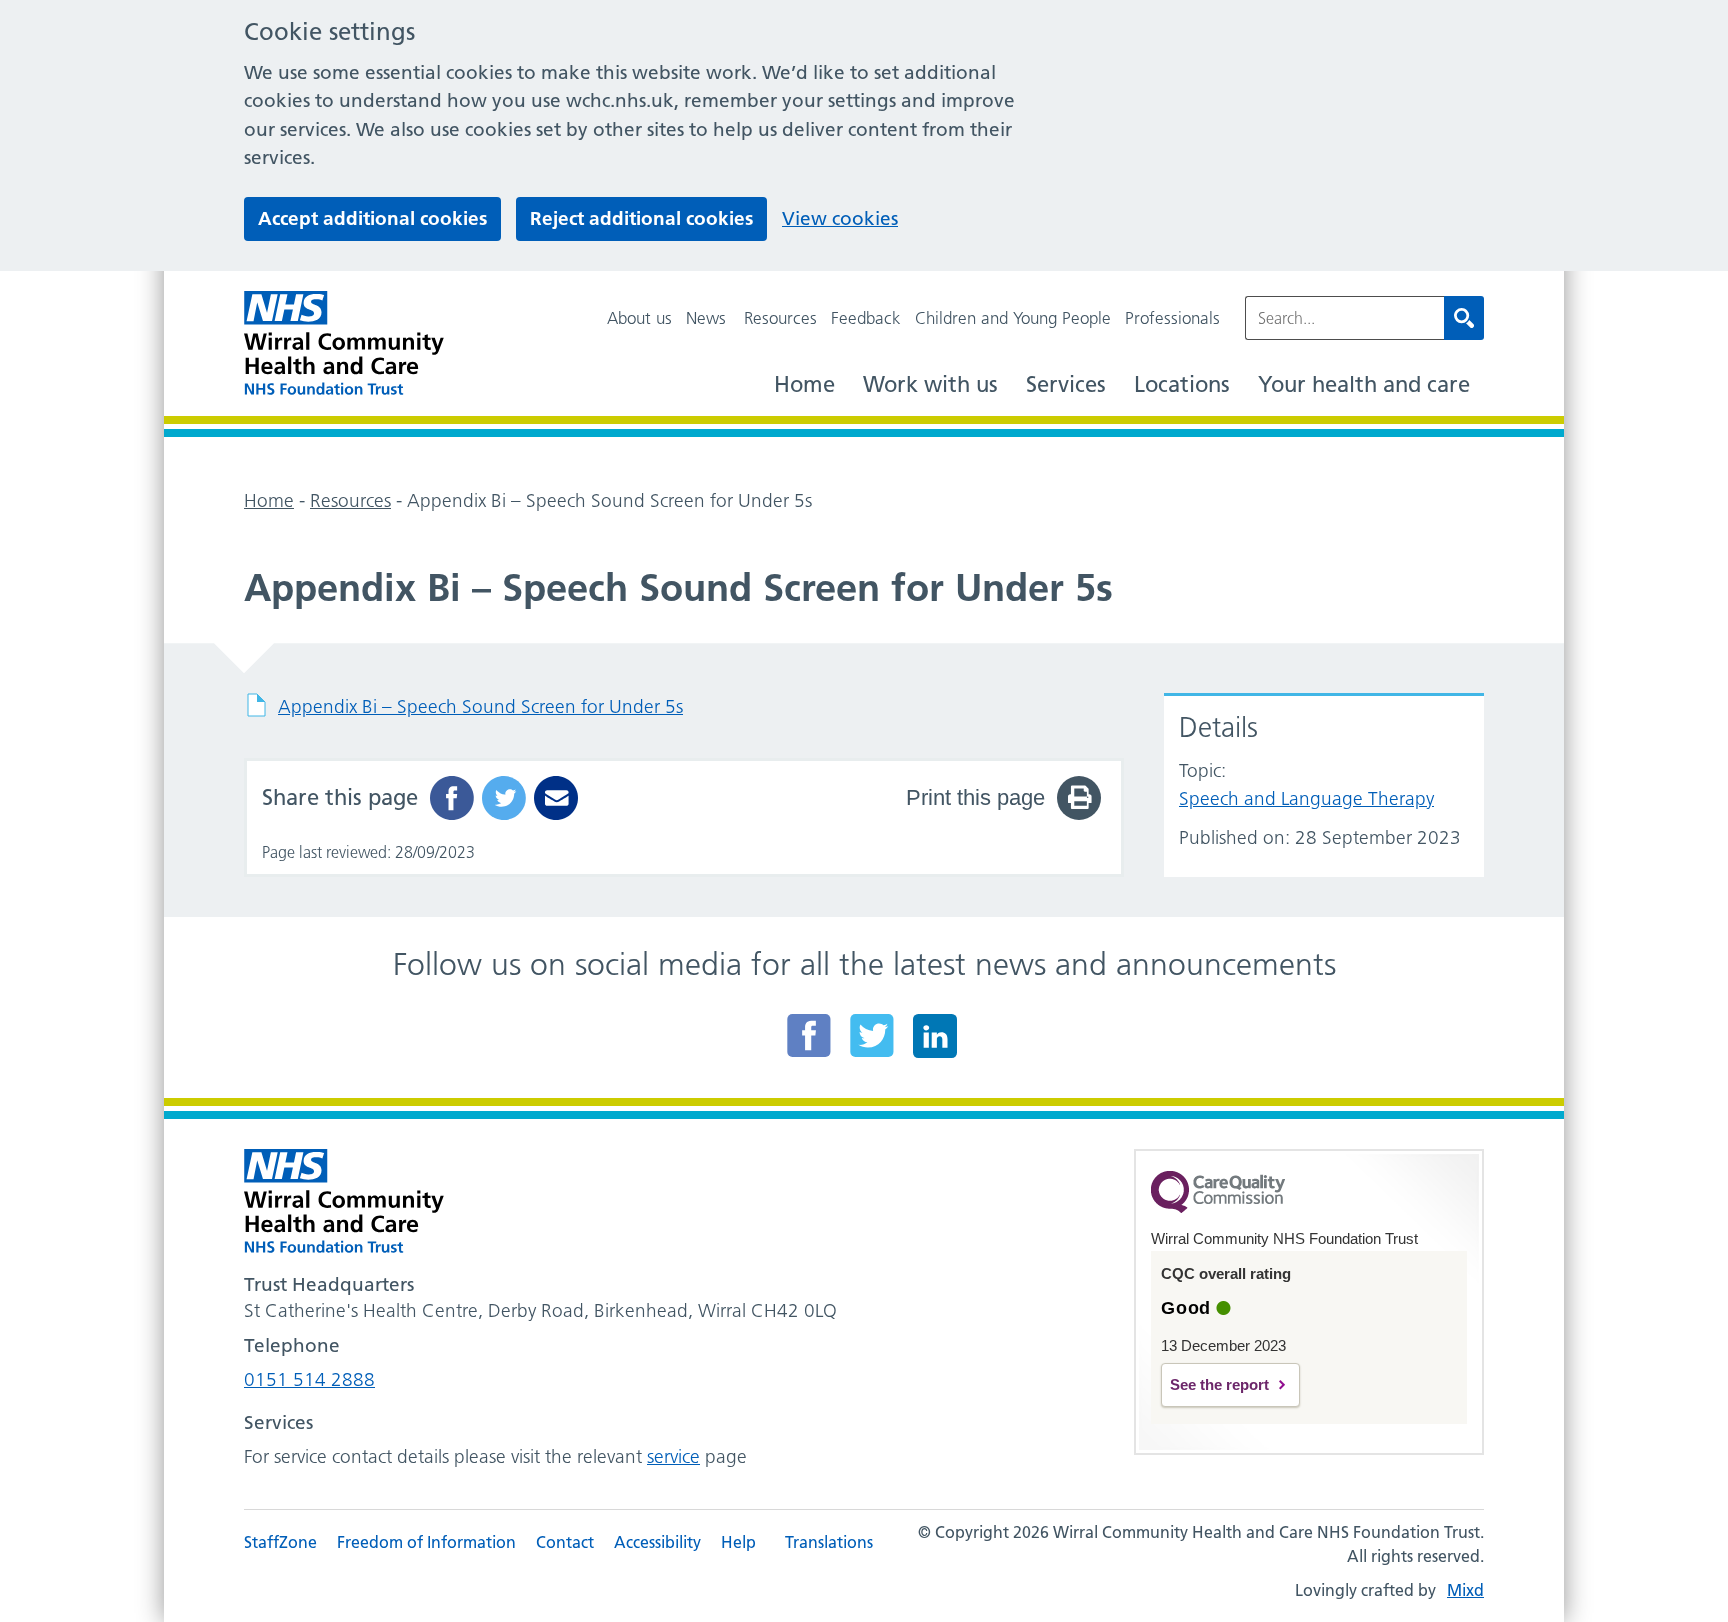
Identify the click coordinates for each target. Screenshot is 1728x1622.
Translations (829, 1542)
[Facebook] (809, 1035)
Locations (1182, 384)
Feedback (866, 318)
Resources (780, 318)
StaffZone (280, 1542)
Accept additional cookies (372, 218)
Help (738, 1542)
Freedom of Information (426, 1542)
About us (639, 318)
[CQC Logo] (1218, 1208)
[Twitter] (872, 1035)
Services (1066, 384)
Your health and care (1364, 384)
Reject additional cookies (641, 218)
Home (804, 384)
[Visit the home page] (344, 343)
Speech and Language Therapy (1306, 798)
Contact (565, 1542)
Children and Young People (1013, 318)
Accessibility (657, 1542)
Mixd (1465, 1590)
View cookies (840, 218)
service (673, 1456)
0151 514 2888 (309, 1379)
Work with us (930, 384)
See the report (1219, 1384)
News (706, 318)
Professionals (1172, 318)
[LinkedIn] (935, 1035)
